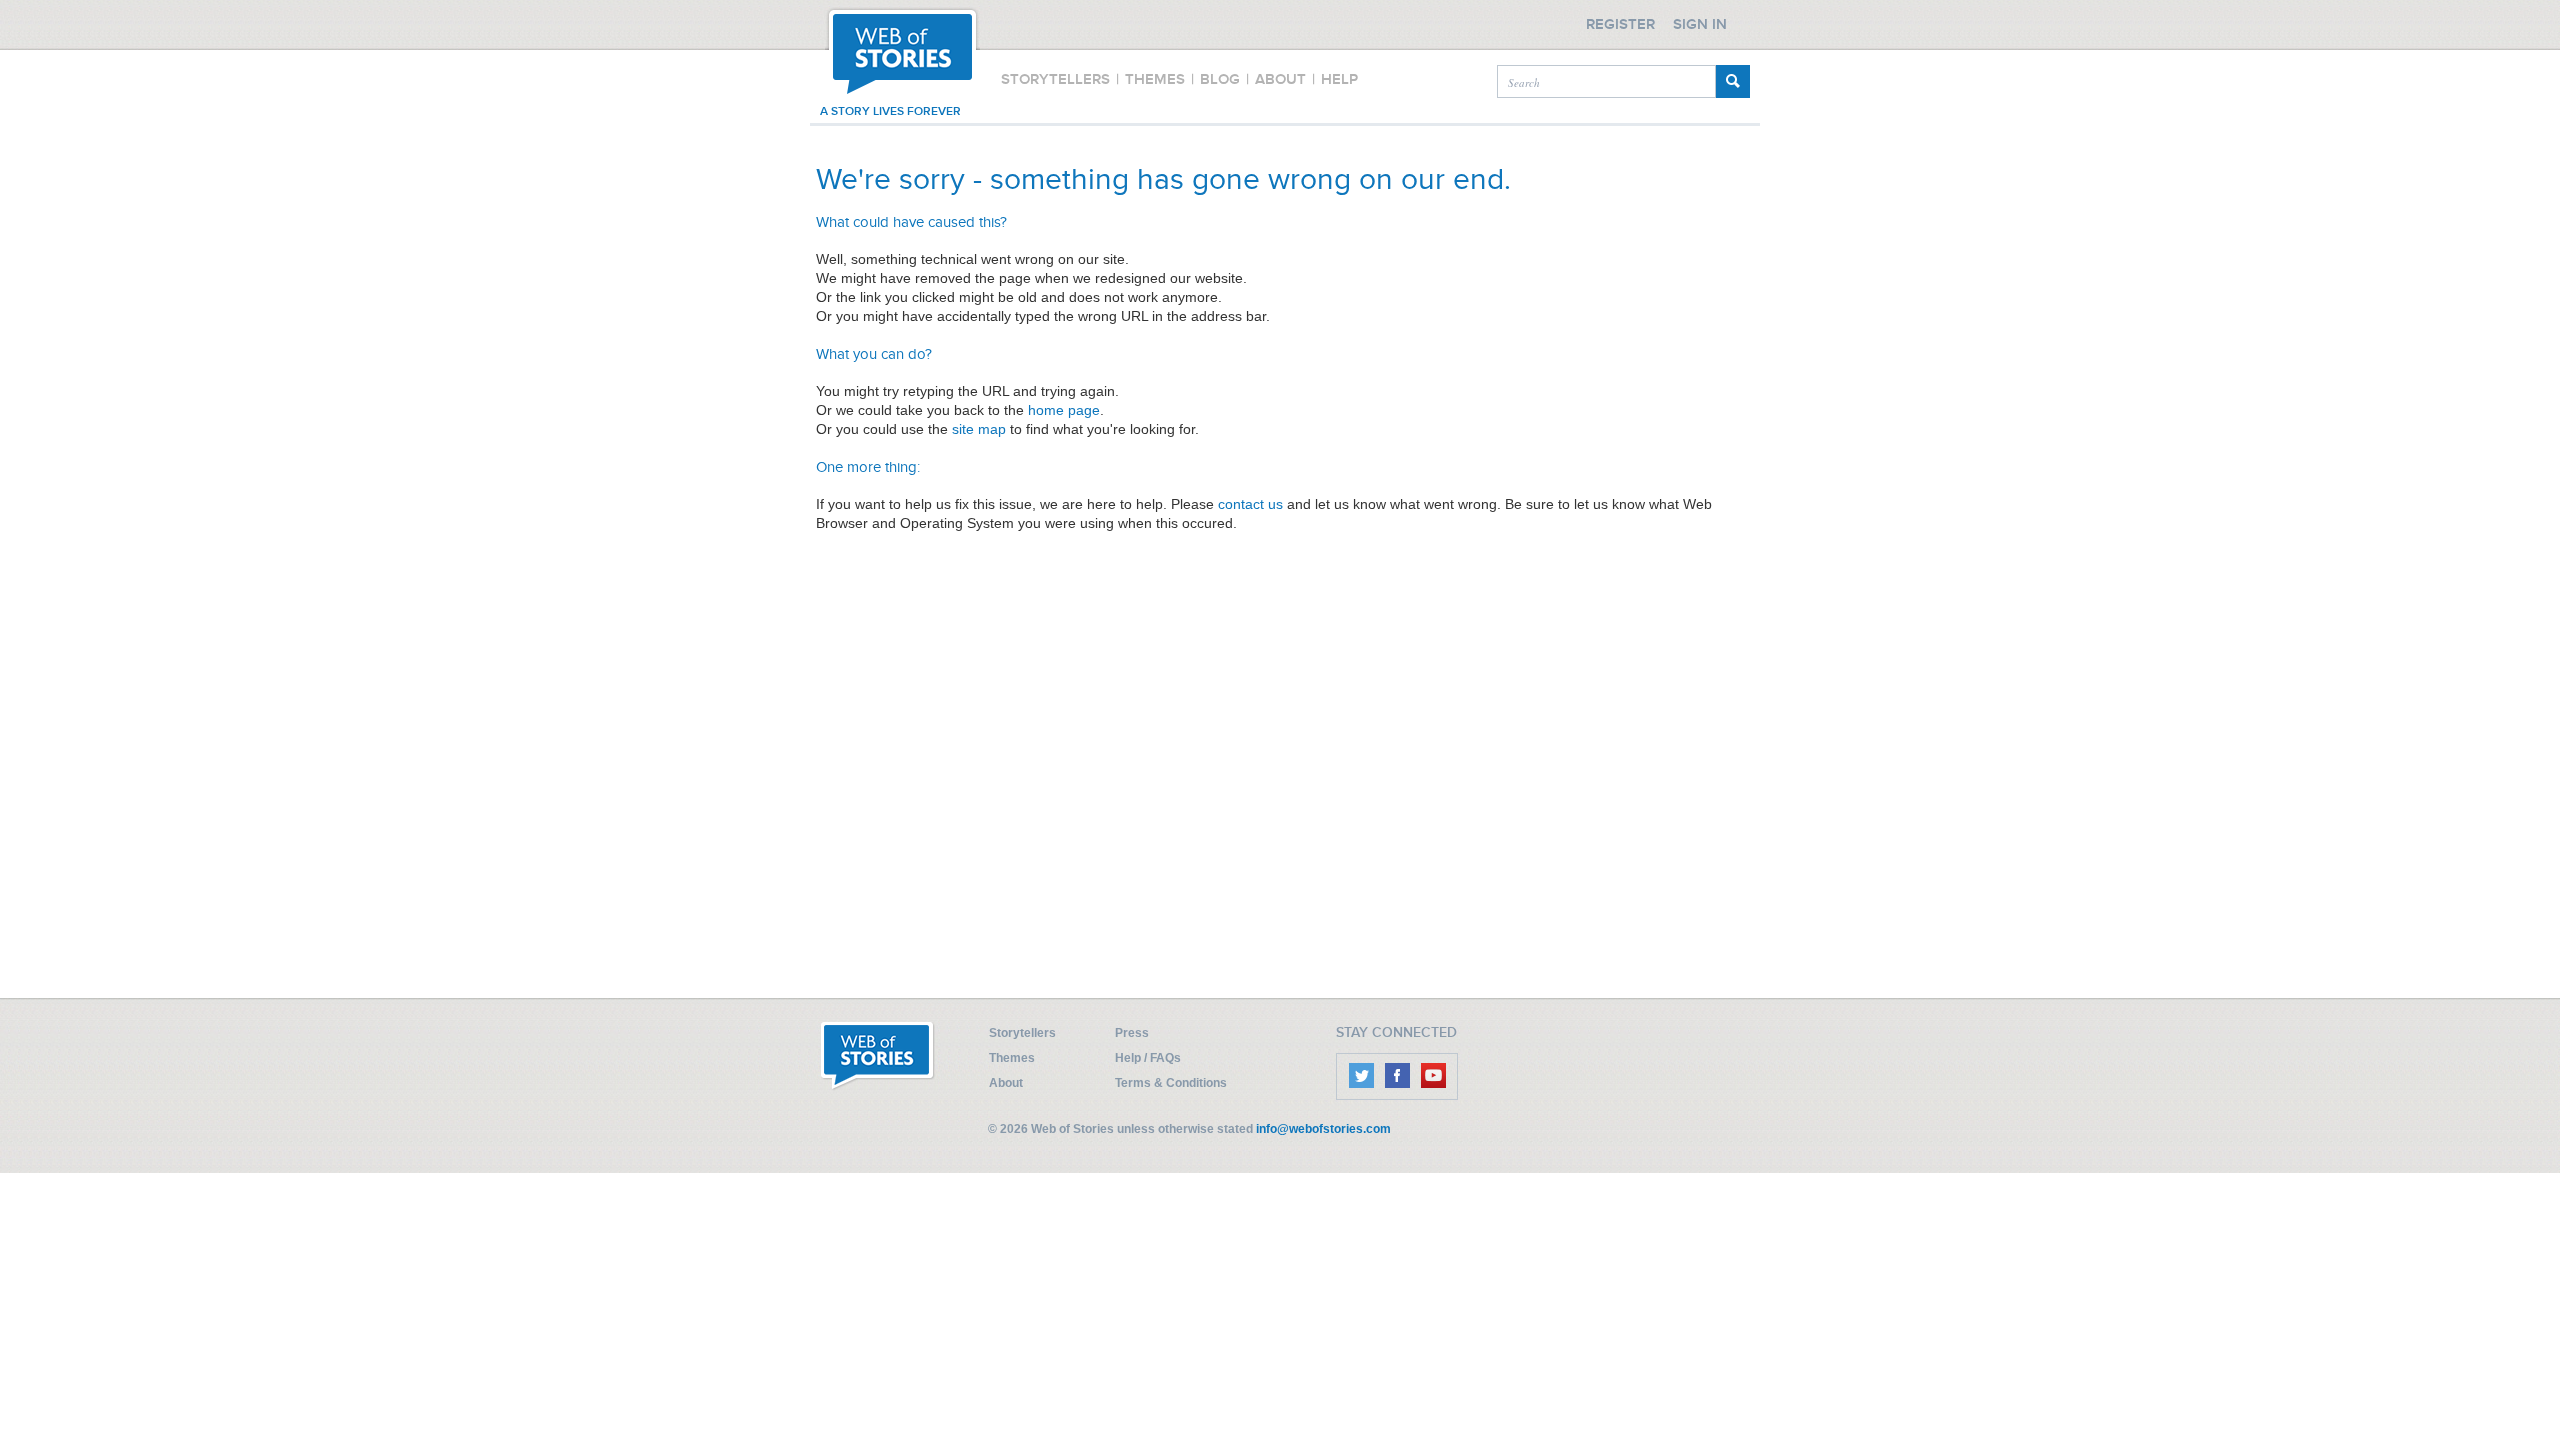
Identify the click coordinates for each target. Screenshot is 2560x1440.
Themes (1012, 1058)
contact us (1250, 504)
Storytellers (1022, 1033)
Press (1132, 1033)
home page (1064, 410)
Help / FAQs (1148, 1058)
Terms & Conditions (1171, 1083)
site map (979, 429)
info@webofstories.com (1323, 1129)
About (1006, 1083)
